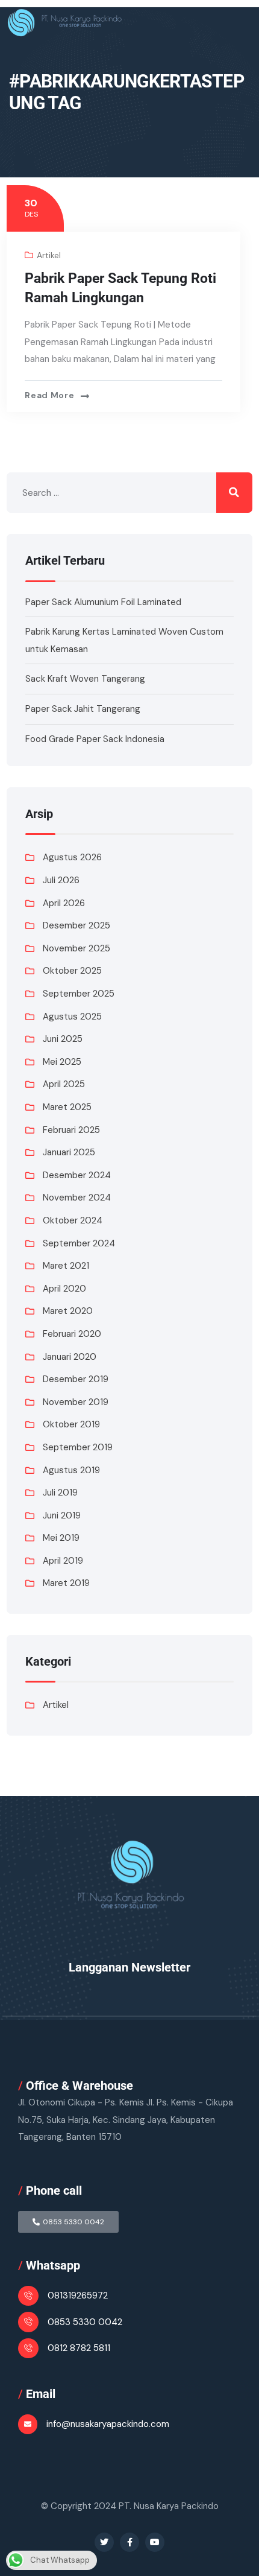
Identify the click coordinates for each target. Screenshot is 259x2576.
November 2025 (76, 948)
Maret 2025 (67, 1107)
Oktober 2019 (71, 1424)
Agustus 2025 (72, 1017)
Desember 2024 (77, 1175)
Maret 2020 (68, 1311)
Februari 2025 (71, 1130)
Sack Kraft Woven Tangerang (85, 679)
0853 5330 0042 (85, 2322)
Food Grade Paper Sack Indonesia (95, 739)
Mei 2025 (62, 1062)
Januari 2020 (70, 1357)
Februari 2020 (72, 1334)
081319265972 (78, 2295)
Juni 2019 (62, 1515)
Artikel (49, 255)
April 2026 (64, 903)
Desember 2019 (76, 1379)
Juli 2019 (60, 1493)
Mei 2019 (61, 1538)
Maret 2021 (66, 1266)
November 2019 (76, 1402)
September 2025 (79, 994)
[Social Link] (104, 2542)
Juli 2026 (61, 880)
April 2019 (63, 1561)
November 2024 (77, 1198)
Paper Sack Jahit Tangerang (83, 709)
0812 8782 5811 (79, 2348)
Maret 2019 (66, 1583)
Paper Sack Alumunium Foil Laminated (103, 602)
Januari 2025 (69, 1152)
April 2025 (64, 1084)
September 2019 (78, 1447)
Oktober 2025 (72, 971)
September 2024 (79, 1243)
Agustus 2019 (71, 1470)
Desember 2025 (76, 925)
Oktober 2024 (73, 1220)
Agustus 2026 (72, 857)
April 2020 (64, 1289)
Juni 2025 (63, 1039)
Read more (49, 395)
